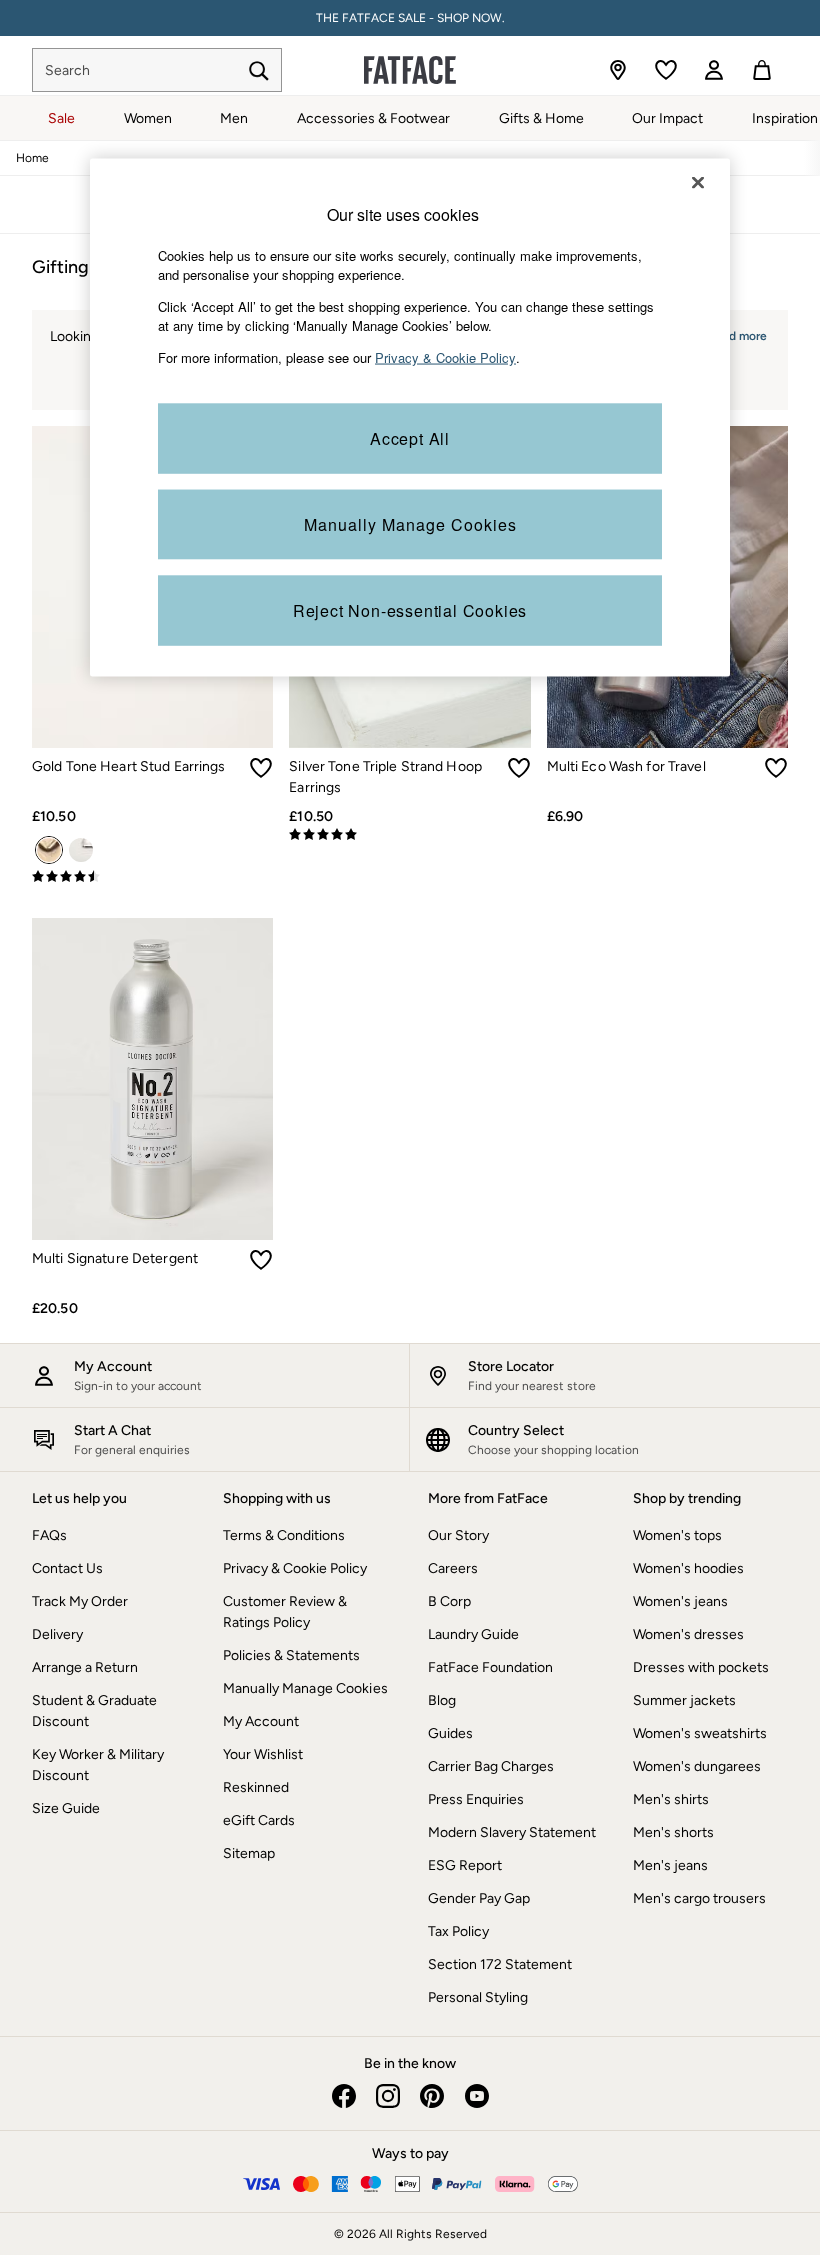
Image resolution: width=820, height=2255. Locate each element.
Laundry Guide (473, 1634)
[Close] (698, 182)
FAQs (49, 1535)
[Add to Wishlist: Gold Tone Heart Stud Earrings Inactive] (261, 768)
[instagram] (388, 2096)
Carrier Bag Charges (491, 1766)
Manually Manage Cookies (305, 1688)
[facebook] (344, 2096)
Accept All (410, 438)
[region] (410, 417)
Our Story (458, 1535)
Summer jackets (684, 1700)
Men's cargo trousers (699, 1898)
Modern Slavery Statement (512, 1832)
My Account (261, 1721)
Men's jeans (670, 1865)
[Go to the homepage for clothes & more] (410, 70)
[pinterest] (432, 2096)
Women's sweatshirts (700, 1733)
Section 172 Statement (500, 1964)
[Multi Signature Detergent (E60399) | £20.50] (152, 1079)
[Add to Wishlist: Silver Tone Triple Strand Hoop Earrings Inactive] (519, 768)
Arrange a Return (85, 1667)
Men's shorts (673, 1832)
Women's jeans (680, 1601)
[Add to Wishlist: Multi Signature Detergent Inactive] (261, 1260)
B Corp (449, 1601)
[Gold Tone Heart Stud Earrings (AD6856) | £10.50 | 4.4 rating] (152, 877)
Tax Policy (458, 1931)
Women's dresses (688, 1634)
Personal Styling (478, 1997)
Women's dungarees (697, 1766)
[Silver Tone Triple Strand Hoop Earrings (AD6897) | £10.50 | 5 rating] (409, 835)
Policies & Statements (291, 1655)
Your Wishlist (263, 1754)
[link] (714, 70)
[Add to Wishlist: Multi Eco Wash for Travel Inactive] (776, 768)
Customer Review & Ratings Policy (285, 1612)
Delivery (57, 1634)
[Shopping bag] (762, 70)
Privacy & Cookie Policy (295, 1568)
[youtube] (476, 2096)
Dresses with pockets (701, 1667)
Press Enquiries (476, 1799)
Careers (453, 1568)
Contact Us (67, 1568)
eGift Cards (259, 1820)
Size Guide (66, 1808)
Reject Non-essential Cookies (410, 610)
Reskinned (256, 1787)
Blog (442, 1700)
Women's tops (677, 1535)
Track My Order (80, 1601)
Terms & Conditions (284, 1535)
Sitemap (249, 1853)
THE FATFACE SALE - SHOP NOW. (410, 18)
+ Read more (732, 333)
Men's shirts (671, 1799)
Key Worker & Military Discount (98, 1765)
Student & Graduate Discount (94, 1711)
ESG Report (465, 1865)
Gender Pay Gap (479, 1898)
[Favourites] (666, 70)
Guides (450, 1733)
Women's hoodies (688, 1568)
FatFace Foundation (490, 1667)
